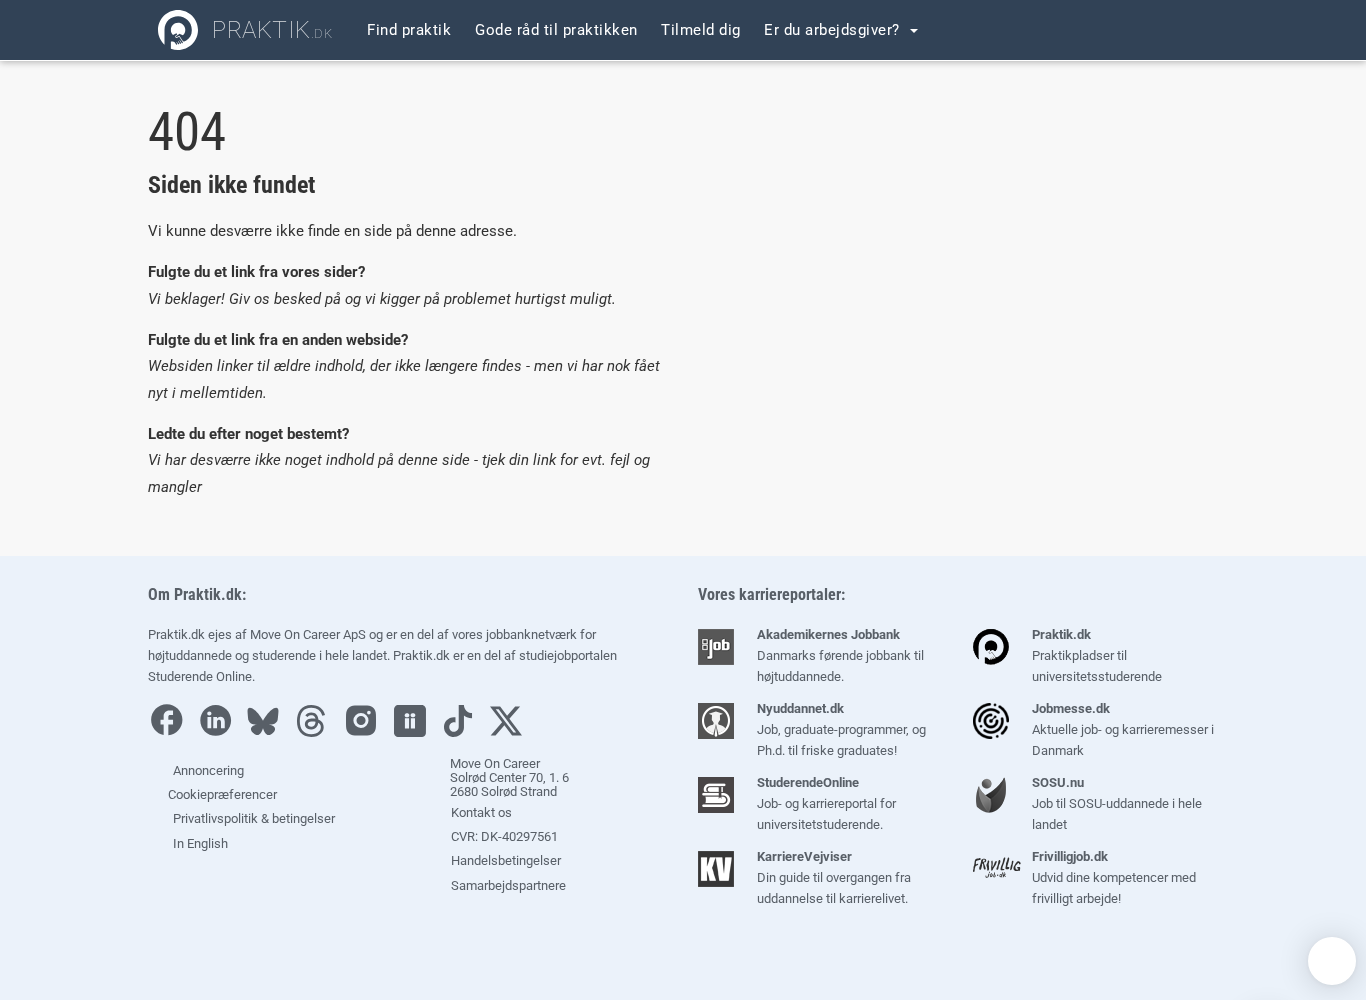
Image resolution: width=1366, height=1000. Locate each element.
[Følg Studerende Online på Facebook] (171, 732)
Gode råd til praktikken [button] (556, 30)
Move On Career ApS (308, 634)
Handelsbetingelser (504, 860)
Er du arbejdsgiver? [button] (834, 30)
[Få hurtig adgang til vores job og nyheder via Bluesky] (268, 732)
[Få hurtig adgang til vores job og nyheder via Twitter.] (511, 732)
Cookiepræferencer (221, 794)
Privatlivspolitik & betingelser (254, 818)
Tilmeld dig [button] (701, 30)
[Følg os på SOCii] (415, 732)
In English (200, 843)
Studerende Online (200, 676)
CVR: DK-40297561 (503, 836)
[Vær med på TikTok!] (463, 732)
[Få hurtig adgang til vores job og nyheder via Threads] (316, 732)
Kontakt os (480, 812)
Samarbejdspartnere (507, 885)
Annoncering (208, 770)
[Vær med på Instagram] (366, 732)
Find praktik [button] (409, 30)
